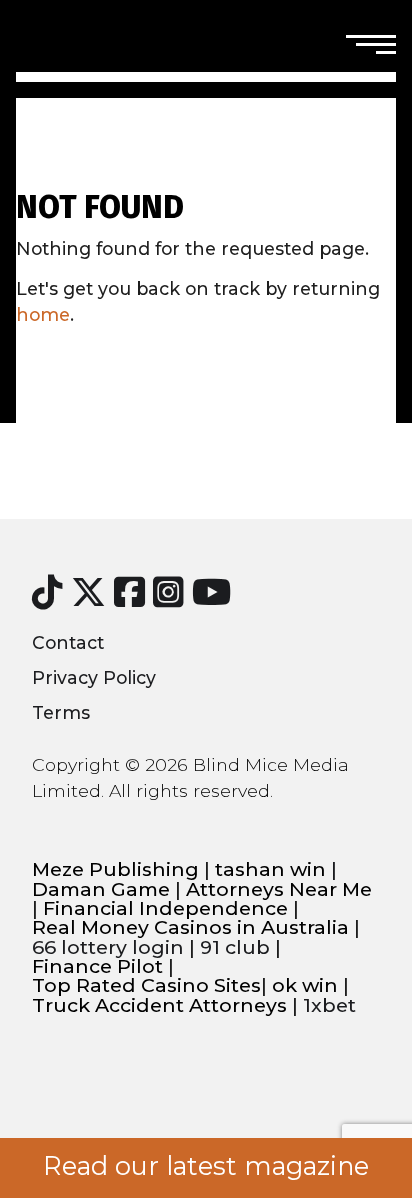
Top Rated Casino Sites (146, 985)
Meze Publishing (115, 869)
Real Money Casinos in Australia (190, 927)
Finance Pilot (97, 966)
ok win (305, 985)
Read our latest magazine (206, 1166)
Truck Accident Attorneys (159, 1005)
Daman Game (101, 889)
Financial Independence (165, 908)
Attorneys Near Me (279, 889)
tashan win (270, 869)
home (43, 314)
